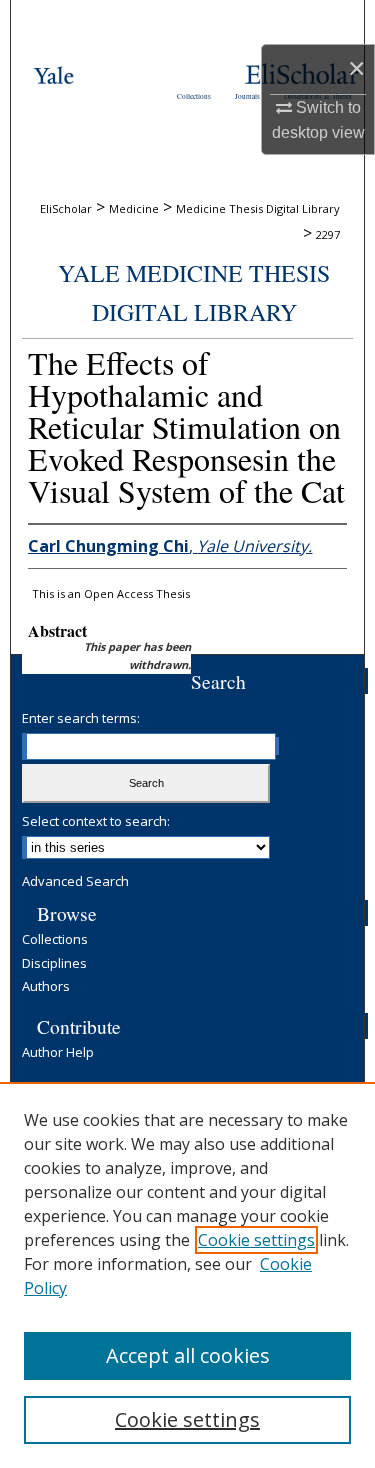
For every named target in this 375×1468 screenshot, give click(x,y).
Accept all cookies (188, 1355)
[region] (187, 1275)
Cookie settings (256, 1240)
